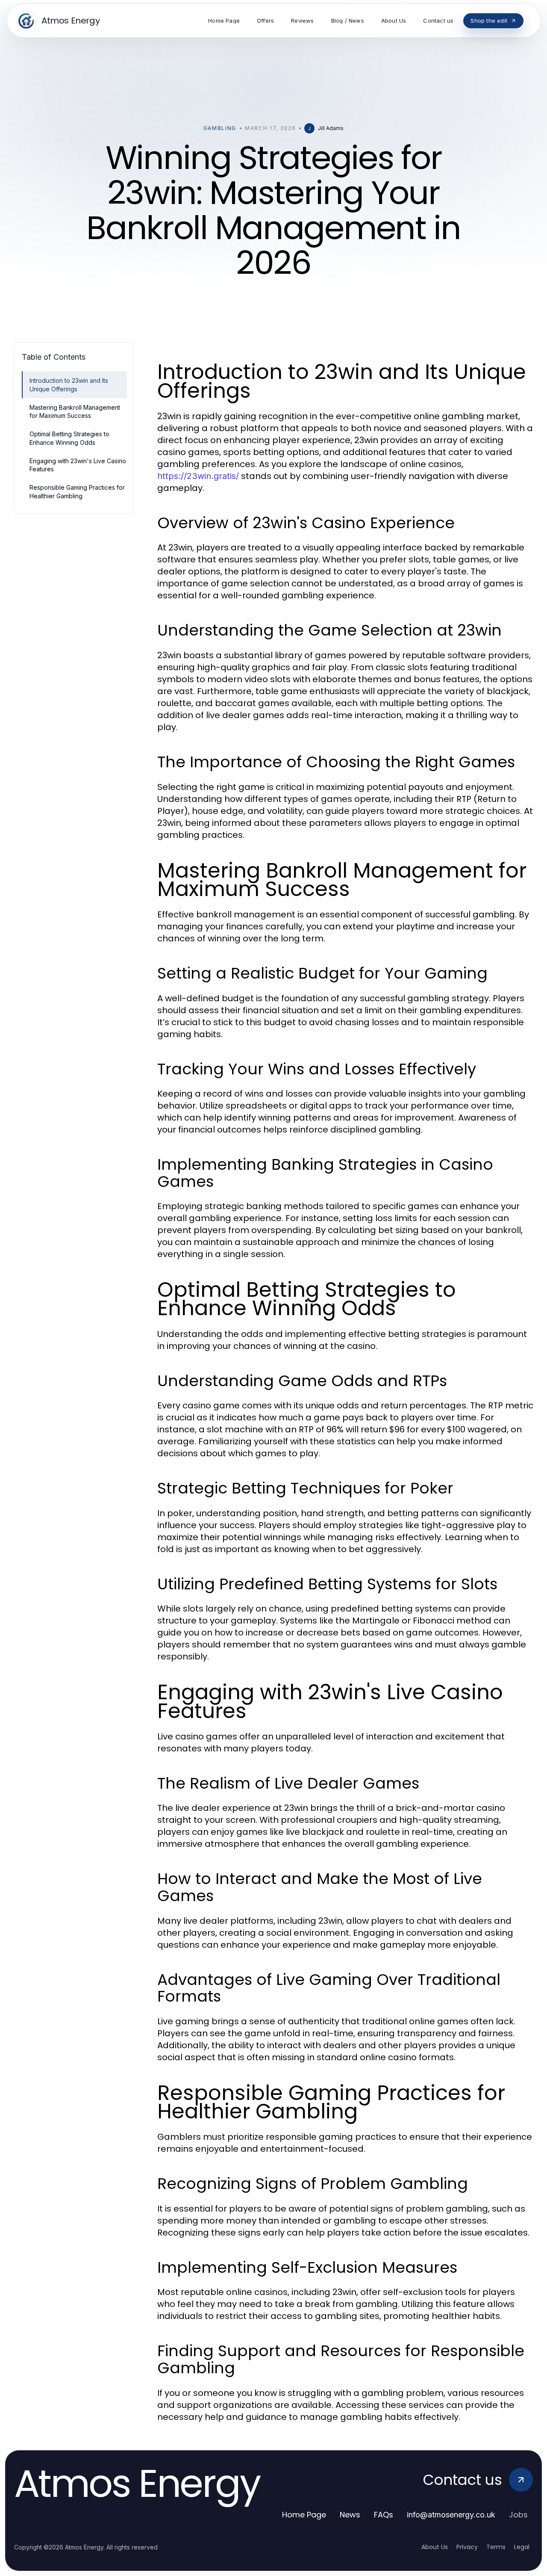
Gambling (220, 128)
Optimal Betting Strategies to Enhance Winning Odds (69, 438)
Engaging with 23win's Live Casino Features (78, 465)
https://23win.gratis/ (198, 476)
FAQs (384, 2515)
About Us (435, 2547)
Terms (496, 2547)
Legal (522, 2547)
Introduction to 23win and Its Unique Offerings (69, 384)
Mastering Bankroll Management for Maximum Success (75, 411)
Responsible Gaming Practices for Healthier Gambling (77, 491)
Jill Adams (331, 128)
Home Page (304, 2515)
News (350, 2515)
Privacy (467, 2547)
